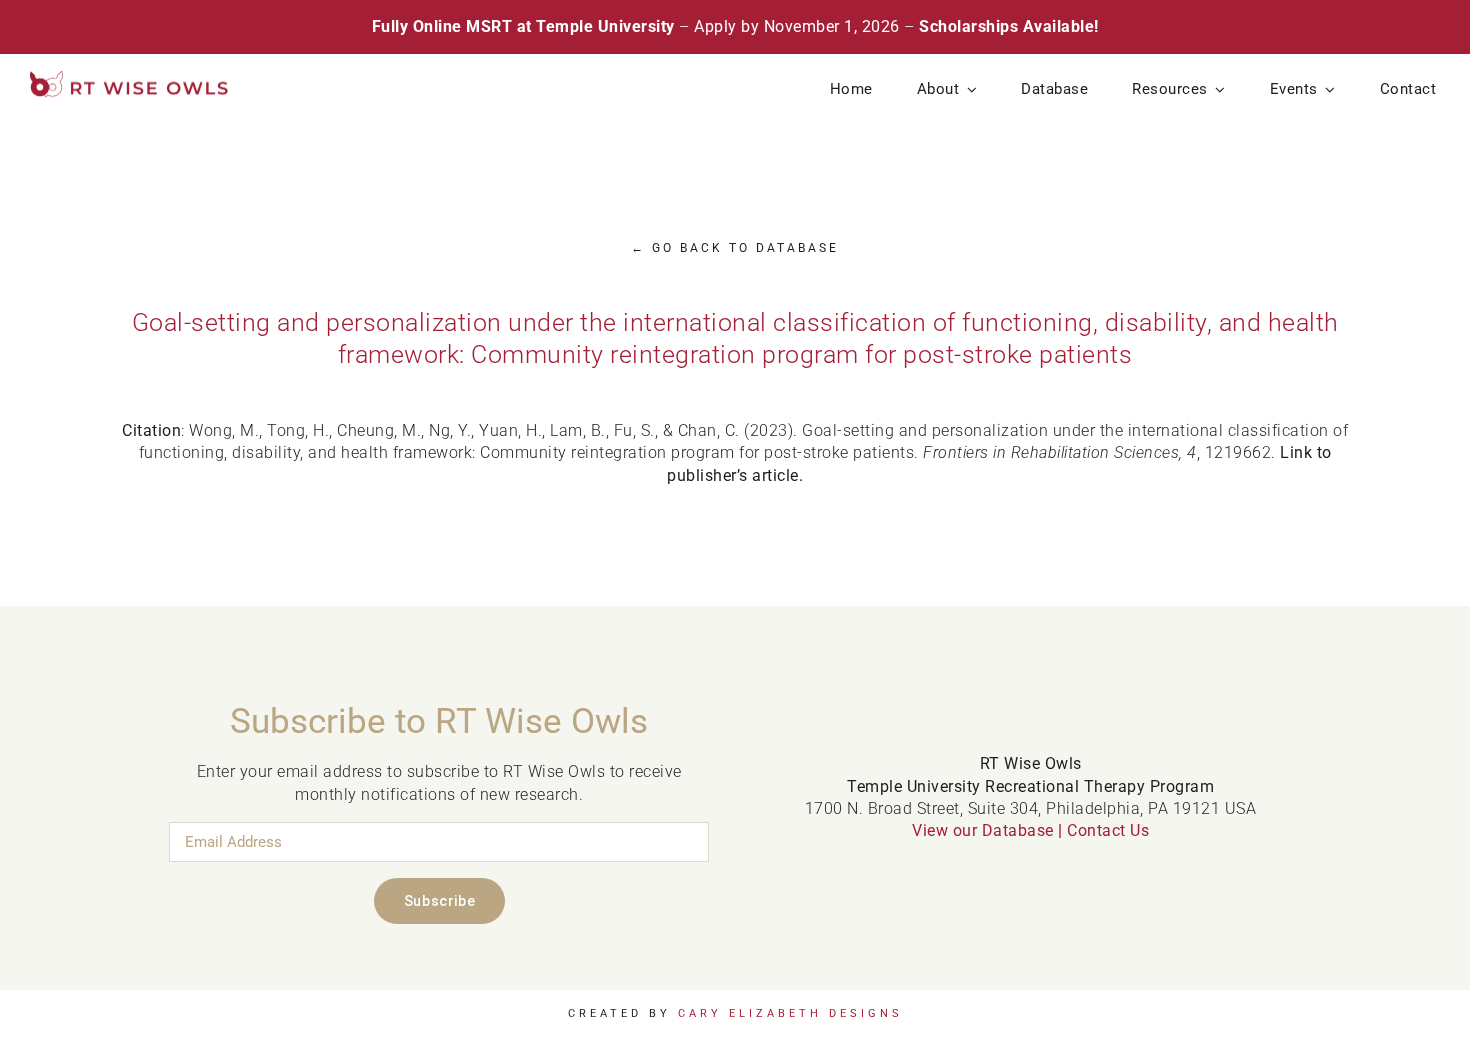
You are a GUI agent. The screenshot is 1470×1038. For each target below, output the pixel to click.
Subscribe (439, 901)
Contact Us (1108, 830)
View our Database (983, 830)
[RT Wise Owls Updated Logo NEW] (130, 78)
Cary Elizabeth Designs (790, 1013)
